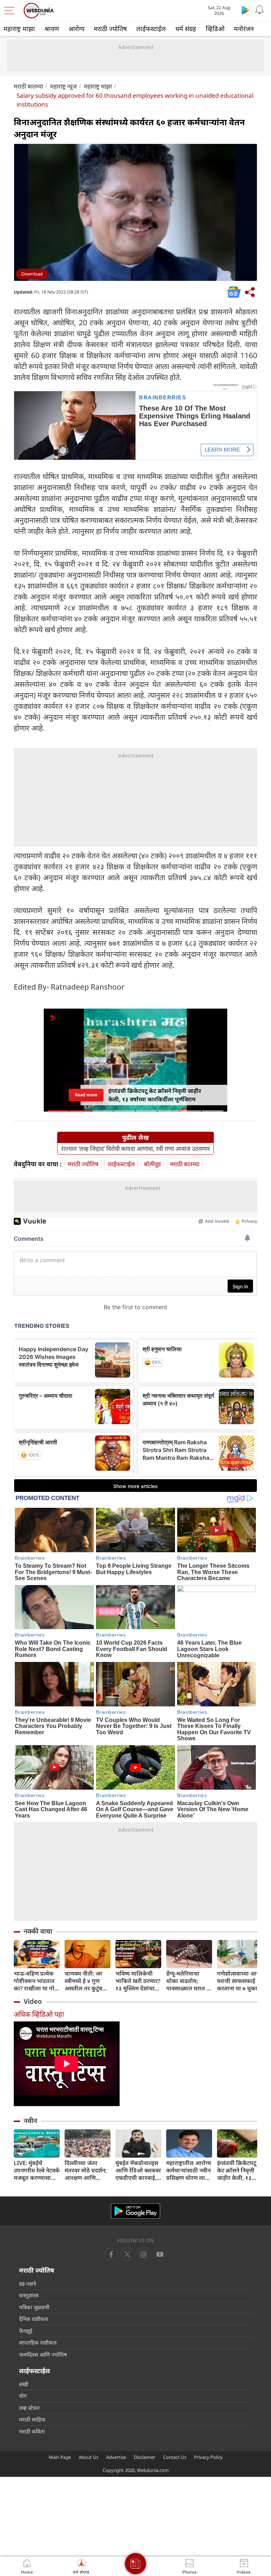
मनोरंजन (244, 29)
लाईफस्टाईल (151, 29)
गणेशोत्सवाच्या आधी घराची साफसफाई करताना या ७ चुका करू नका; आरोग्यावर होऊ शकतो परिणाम (240, 1981)
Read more (86, 1095)
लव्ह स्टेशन (29, 2408)
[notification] (260, 10)
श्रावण (52, 29)
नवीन (30, 2121)
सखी (24, 2384)
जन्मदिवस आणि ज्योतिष (43, 2354)
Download (32, 274)
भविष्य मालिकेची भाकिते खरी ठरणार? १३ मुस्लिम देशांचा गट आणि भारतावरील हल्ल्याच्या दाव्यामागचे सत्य (138, 1981)
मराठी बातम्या (28, 86)
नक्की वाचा (38, 1931)
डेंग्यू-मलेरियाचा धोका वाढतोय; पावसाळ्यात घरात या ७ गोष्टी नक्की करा (189, 1981)
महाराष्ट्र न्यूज (64, 86)
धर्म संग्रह (186, 29)
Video (33, 2001)
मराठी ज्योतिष (110, 29)
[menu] (11, 11)
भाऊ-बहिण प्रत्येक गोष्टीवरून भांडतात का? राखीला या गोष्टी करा (37, 1981)
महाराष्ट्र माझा (19, 29)
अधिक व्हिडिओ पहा (39, 2014)
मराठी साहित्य (32, 2419)
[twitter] (127, 2254)
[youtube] (144, 2254)
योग (23, 2396)
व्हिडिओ (215, 29)
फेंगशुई (26, 2331)
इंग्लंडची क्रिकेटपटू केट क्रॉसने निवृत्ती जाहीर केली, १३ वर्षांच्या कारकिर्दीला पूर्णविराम (239, 2170)
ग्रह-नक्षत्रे (28, 2284)
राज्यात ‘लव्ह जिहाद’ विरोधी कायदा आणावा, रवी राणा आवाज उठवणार (135, 1149)
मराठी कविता (32, 2431)
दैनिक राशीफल (34, 2319)
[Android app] (135, 2211)
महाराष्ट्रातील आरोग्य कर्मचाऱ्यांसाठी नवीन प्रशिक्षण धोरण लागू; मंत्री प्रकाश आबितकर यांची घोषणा (189, 2170)
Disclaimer (144, 2457)
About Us (89, 2457)
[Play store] (246, 10)
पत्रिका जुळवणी (34, 2307)
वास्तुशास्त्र (29, 2295)
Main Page (60, 2457)
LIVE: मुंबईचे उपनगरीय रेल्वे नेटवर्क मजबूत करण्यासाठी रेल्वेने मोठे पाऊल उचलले (37, 2170)
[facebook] (111, 2254)
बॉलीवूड (152, 1164)
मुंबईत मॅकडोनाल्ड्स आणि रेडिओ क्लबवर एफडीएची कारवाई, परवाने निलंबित (138, 2170)
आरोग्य (76, 29)
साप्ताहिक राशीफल (38, 2342)
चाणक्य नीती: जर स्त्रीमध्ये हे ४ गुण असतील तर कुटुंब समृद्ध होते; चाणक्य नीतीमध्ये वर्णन (85, 1981)
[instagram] (160, 2254)
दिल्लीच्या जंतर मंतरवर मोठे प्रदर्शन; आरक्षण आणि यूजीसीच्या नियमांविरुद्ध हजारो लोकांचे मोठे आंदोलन (86, 2170)
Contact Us (175, 2457)
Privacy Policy (208, 2457)
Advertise (116, 2457)
